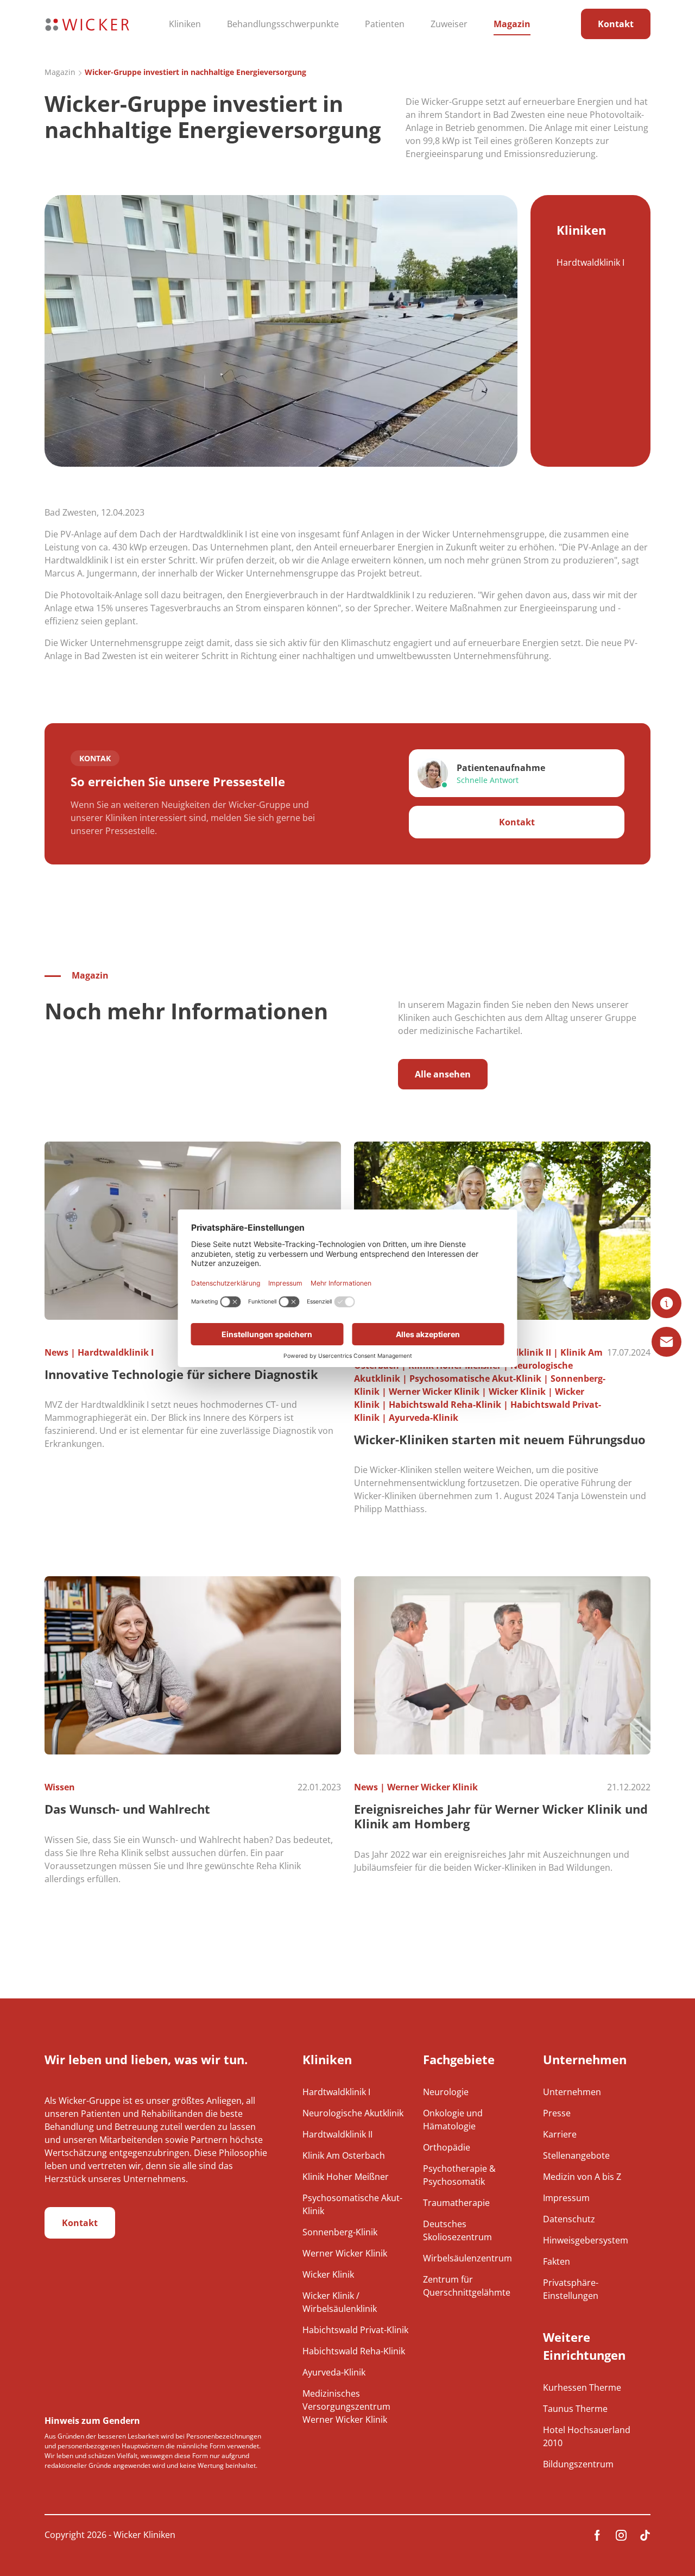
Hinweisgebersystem (586, 2240)
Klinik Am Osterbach (344, 2155)
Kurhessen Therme (582, 2387)
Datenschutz (569, 2219)
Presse (557, 2113)
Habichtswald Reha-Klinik (354, 2351)
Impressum (566, 2198)
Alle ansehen (443, 1074)
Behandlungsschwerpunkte (283, 24)
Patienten (385, 24)
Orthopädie (447, 2147)
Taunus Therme (575, 2409)
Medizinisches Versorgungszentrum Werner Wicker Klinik (346, 2406)
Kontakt (616, 24)
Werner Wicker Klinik (345, 2253)
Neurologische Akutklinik (353, 2113)
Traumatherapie (456, 2203)
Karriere (560, 2134)
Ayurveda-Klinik (334, 2372)
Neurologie (446, 2092)
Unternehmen (572, 2092)
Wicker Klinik (328, 2274)
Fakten (557, 2261)
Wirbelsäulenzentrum (467, 2258)
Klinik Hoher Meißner (346, 2177)
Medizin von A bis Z (582, 2177)
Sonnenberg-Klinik (340, 2232)
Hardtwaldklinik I (590, 262)
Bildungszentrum (578, 2464)
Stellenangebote (576, 2155)
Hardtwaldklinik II (337, 2134)
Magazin (512, 24)
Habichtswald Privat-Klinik (355, 2330)
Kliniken (185, 24)
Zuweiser (449, 24)
